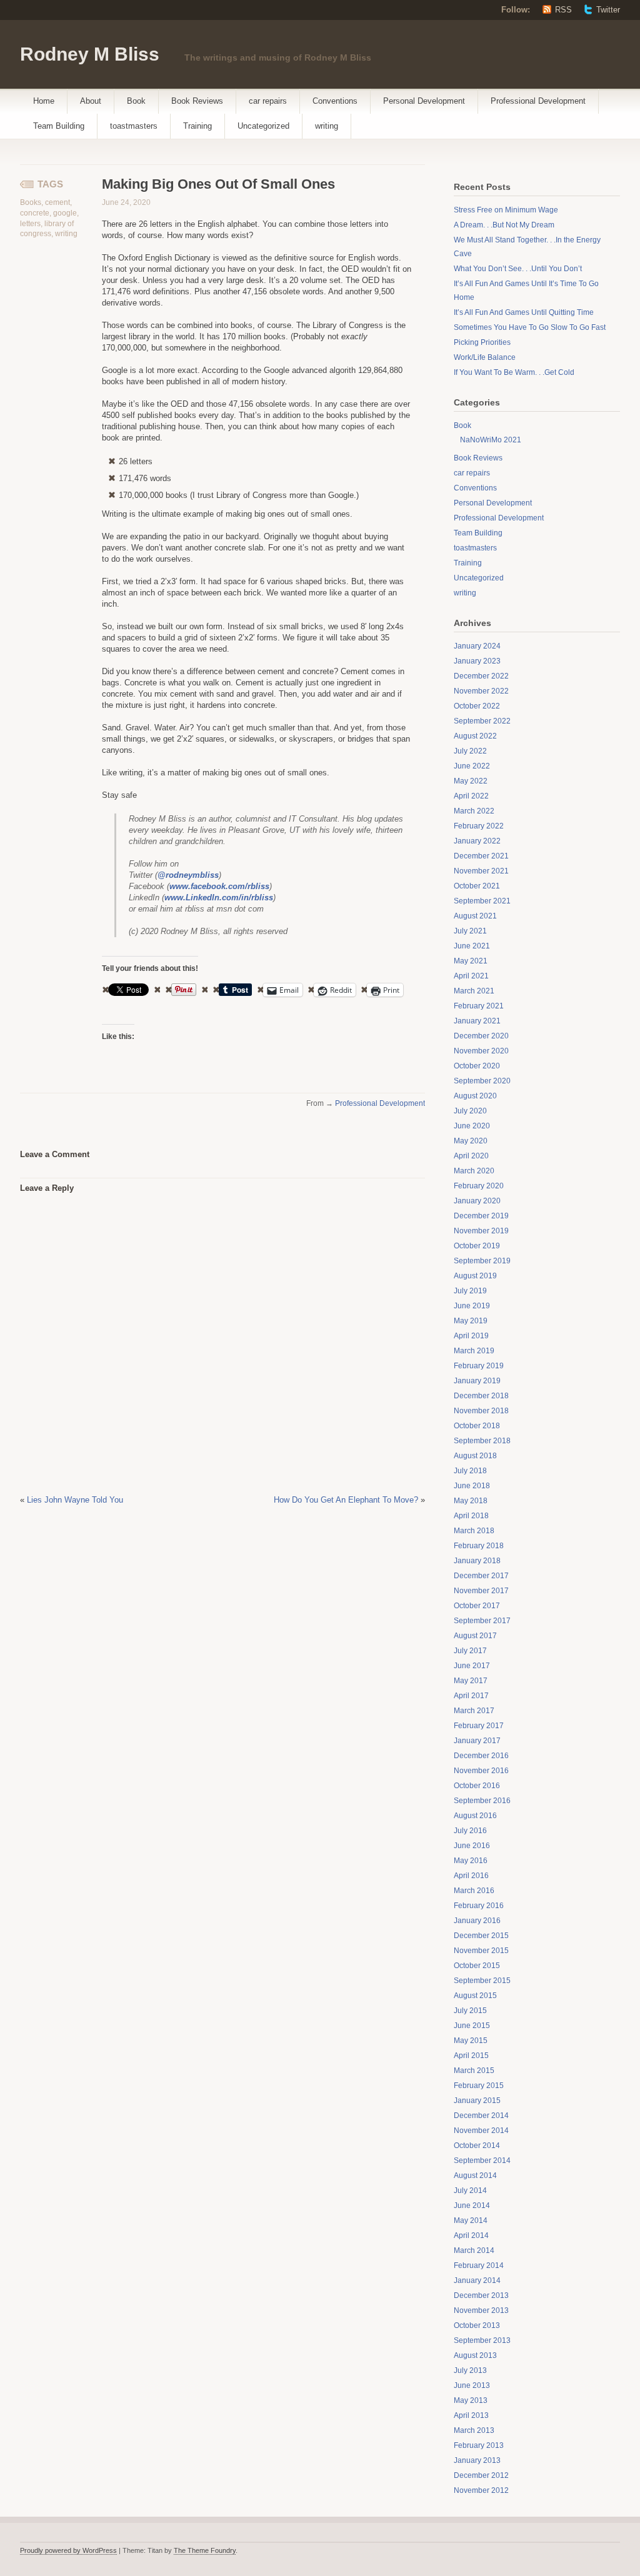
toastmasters (134, 126)
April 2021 (471, 976)
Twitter (608, 10)
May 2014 (471, 2220)
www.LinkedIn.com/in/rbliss (219, 898)
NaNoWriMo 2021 (491, 440)
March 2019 (474, 1351)
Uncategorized (263, 126)
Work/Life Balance (485, 357)
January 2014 (477, 2280)
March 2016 (474, 1891)
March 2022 (474, 811)
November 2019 (481, 1231)
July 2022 (470, 751)
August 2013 (475, 2355)
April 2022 (471, 796)
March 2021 (474, 991)
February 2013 (479, 2445)
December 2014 (481, 2116)
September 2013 (482, 2340)
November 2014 (481, 2131)
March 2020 (474, 1171)
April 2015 (471, 2056)
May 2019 (471, 1321)
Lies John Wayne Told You (75, 1500)
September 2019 (482, 1261)
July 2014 (470, 2191)
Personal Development (424, 101)
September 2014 (482, 2161)
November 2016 (481, 1771)
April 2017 (471, 1696)
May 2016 (471, 1861)
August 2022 (475, 736)
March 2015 (474, 2071)
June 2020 (472, 1126)
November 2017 (481, 1591)
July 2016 (470, 1831)
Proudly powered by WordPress (68, 2550)
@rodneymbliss (188, 875)
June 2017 (472, 1666)
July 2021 (470, 931)
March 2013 (474, 2430)
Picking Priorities (482, 342)
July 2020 (470, 1111)
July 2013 (470, 2370)
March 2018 (474, 1531)
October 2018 (477, 1426)
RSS (563, 10)
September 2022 (482, 721)
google (65, 213)
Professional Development (538, 101)
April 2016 (471, 1876)
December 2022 (481, 676)
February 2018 (479, 1546)
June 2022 (472, 766)
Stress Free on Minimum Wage (506, 210)
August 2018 (475, 1456)
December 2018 (481, 1396)
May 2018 (471, 1501)
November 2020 (481, 1051)
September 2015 (482, 1981)
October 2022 (477, 706)
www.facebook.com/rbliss (219, 886)
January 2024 (477, 646)
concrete (35, 213)
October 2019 (477, 1246)
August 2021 (475, 916)
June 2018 (472, 1486)
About (91, 101)
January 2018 (477, 1561)
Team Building (59, 126)
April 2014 (471, 2235)
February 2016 (479, 1906)
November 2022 (481, 691)
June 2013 (472, 2385)
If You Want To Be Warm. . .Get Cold (514, 372)
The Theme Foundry (205, 2550)
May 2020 (471, 1141)
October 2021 (477, 886)
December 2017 (481, 1576)
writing (327, 126)
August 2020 (475, 1096)
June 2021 (472, 946)
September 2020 (482, 1081)
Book (136, 101)
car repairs (268, 101)
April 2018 (471, 1516)
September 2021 (482, 901)
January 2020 (477, 1201)
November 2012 (481, 2490)
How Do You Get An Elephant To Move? (346, 1500)
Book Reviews (197, 101)
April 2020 (471, 1156)
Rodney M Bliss (90, 54)
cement (57, 202)
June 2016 (472, 1846)
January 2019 (477, 1381)
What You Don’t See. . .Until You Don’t (518, 269)
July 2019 (470, 1291)
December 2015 (481, 1936)
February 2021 (479, 1006)
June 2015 (472, 2026)
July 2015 (470, 2011)
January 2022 (477, 841)
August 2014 (475, 2176)
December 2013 (481, 2295)
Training (197, 126)
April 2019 (471, 1336)
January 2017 (477, 1741)
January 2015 (477, 2101)
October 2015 (477, 1966)
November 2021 (481, 871)
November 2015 (481, 1951)
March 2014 (474, 2250)
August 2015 (475, 1996)
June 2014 (472, 2206)
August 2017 (475, 1636)
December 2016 (481, 1756)
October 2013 (477, 2325)
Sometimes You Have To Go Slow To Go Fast (530, 327)
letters (30, 224)
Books (31, 202)
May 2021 (471, 961)
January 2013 (477, 2460)
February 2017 (479, 1726)
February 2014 (479, 2265)
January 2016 (477, 1921)
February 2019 (479, 1366)
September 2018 (482, 1441)
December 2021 (481, 856)
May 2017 (471, 1681)
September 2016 (482, 1801)
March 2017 (474, 1711)
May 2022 (471, 781)
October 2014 (477, 2146)
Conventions (335, 101)
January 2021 (477, 1021)
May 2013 (471, 2400)
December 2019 (481, 1216)
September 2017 (482, 1621)
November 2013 (481, 2310)
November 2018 (481, 1411)
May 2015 (471, 2041)
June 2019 (472, 1306)
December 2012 (481, 2475)
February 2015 (479, 2086)
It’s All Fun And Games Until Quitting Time (524, 312)
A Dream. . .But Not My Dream (504, 225)
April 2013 (471, 2415)
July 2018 (470, 1471)
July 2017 (470, 1651)
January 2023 (477, 661)
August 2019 (475, 1276)
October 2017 (477, 1606)
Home (44, 101)
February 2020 (479, 1186)
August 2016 (475, 1816)
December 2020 (481, 1036)
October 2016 (477, 1786)
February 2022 (479, 826)
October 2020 (477, 1066)
